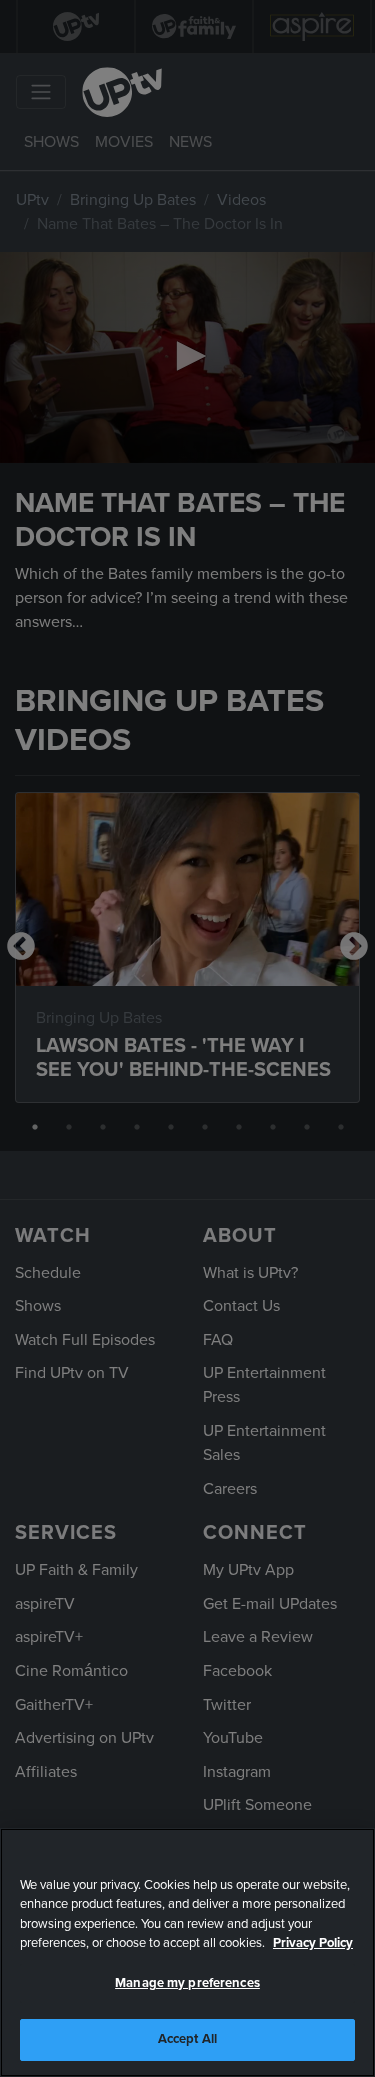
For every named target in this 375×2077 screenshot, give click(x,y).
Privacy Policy (313, 1943)
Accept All (187, 2039)
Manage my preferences (187, 1983)
